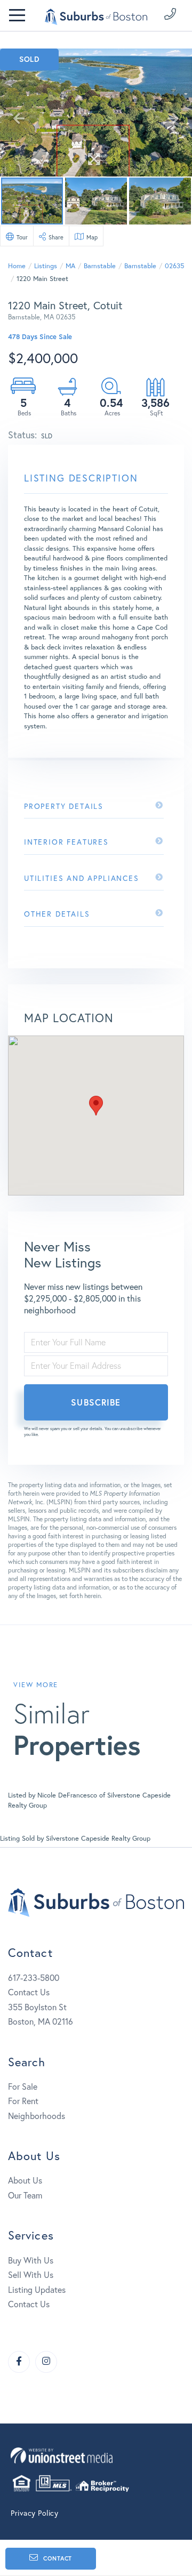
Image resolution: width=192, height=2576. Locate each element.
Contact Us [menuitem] (29, 2304)
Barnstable (100, 266)
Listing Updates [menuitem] (37, 2289)
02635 (174, 266)
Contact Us (29, 1992)
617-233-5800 (34, 1977)
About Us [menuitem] (25, 2180)
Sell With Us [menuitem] (31, 2274)
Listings (46, 266)
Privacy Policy (34, 2513)
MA (70, 266)
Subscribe (96, 1402)
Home (17, 266)
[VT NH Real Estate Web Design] (96, 2455)
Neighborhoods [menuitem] (37, 2116)
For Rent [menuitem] (23, 2101)
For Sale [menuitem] (23, 2086)
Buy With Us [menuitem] (31, 2260)
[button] (96, 1106)
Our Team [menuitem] (25, 2195)
